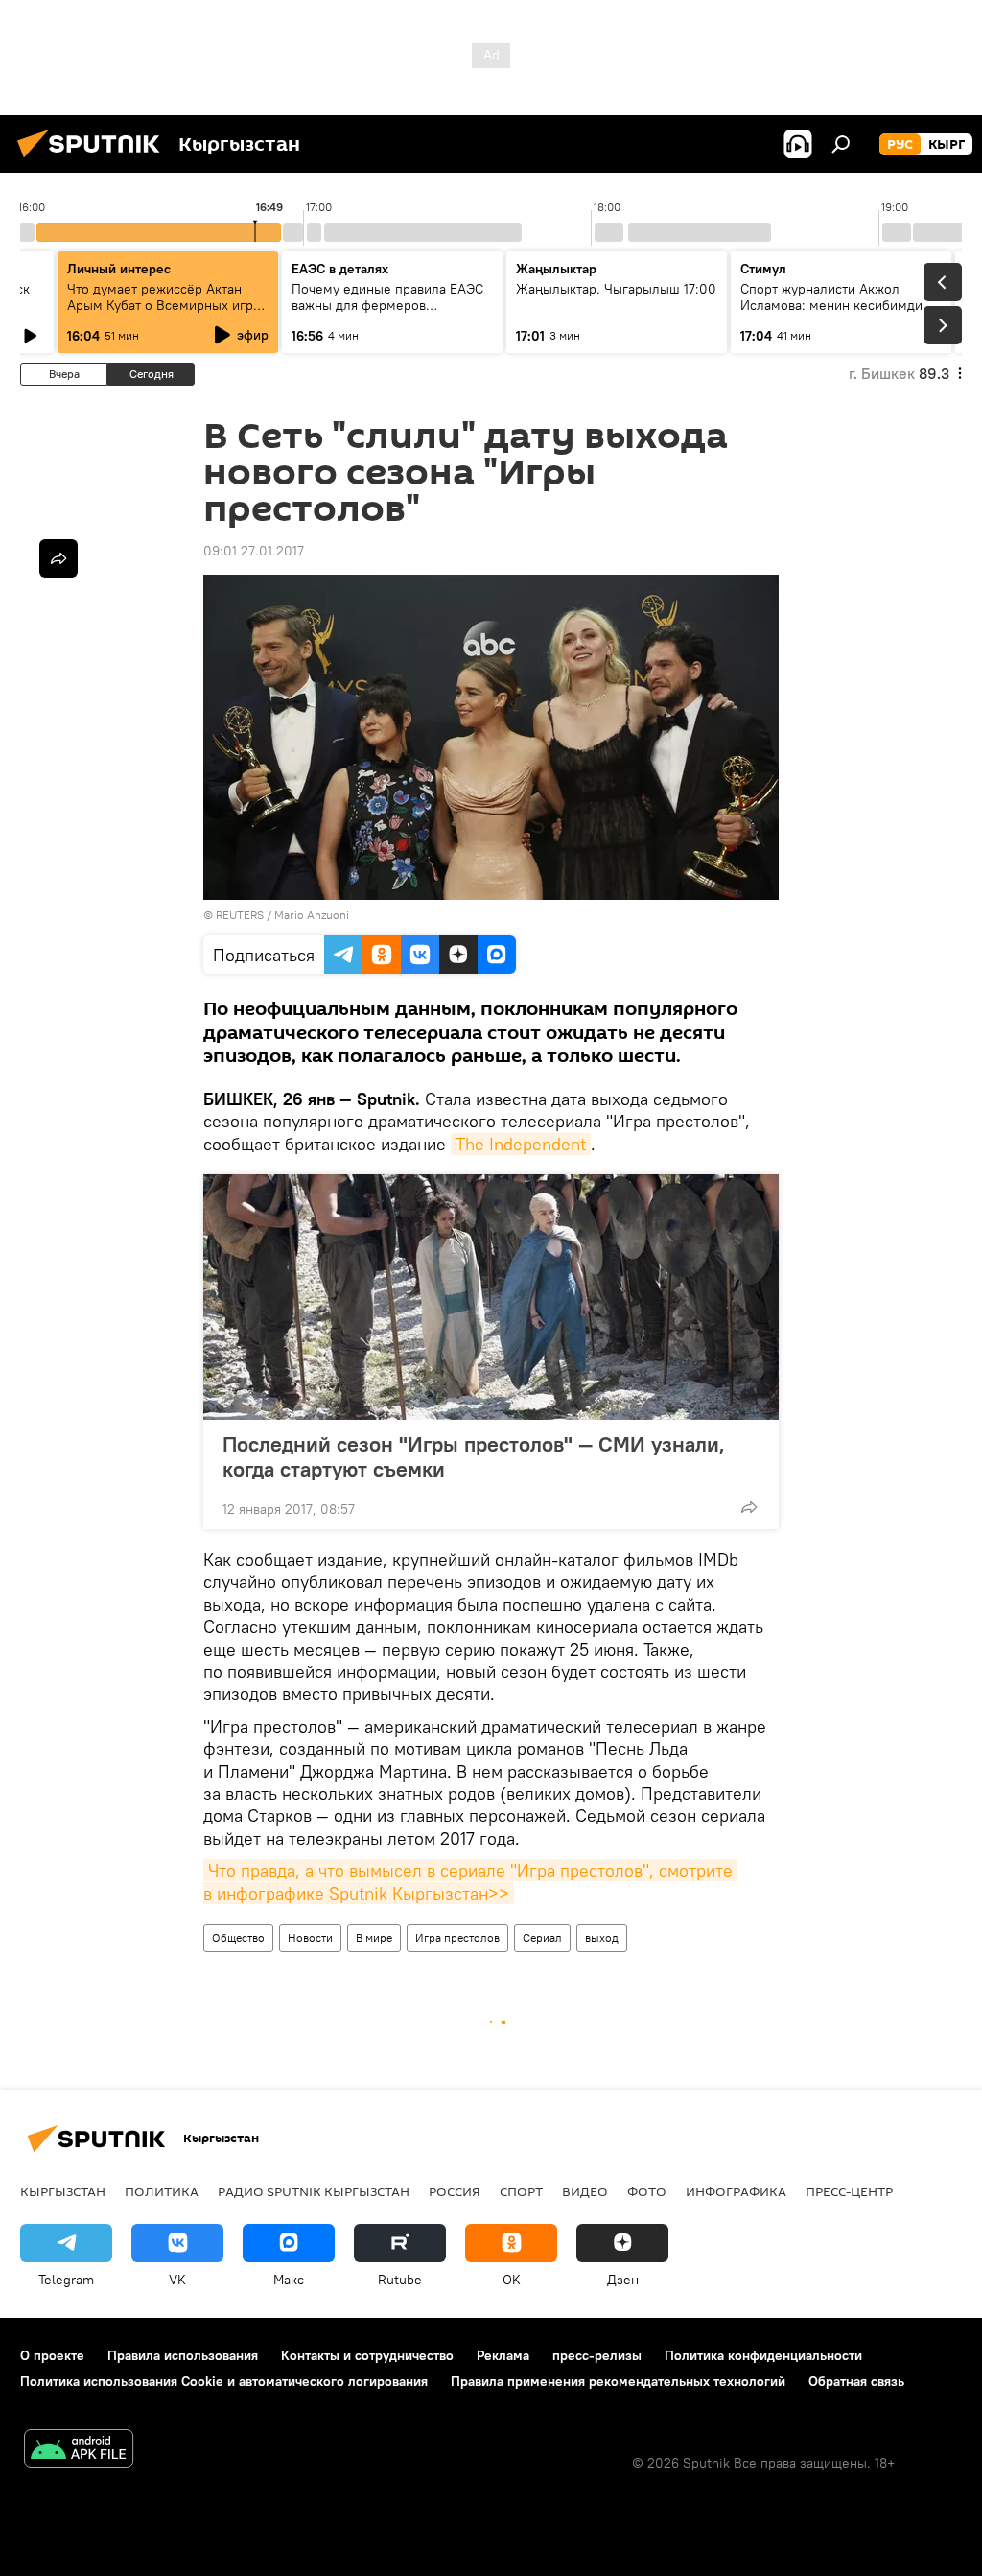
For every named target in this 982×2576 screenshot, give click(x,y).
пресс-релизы (597, 2355)
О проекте (52, 2355)
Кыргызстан (63, 2191)
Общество (238, 1938)
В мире (374, 1938)
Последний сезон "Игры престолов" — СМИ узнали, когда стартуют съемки (474, 1456)
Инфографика (736, 2191)
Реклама (503, 2355)
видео (585, 2191)
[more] (749, 1507)
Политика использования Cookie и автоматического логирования (224, 2381)
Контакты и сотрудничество (367, 2355)
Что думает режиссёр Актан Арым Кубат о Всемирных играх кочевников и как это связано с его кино (167, 313)
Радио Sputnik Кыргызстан (314, 2191)
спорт (521, 2191)
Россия (455, 2191)
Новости (310, 1938)
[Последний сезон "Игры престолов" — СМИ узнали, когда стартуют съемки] (491, 1297)
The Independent (521, 1144)
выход (602, 1938)
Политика (162, 2191)
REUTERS (240, 915)
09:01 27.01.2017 (254, 551)
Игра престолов (457, 1938)
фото (647, 2191)
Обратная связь (856, 2381)
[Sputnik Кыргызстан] (94, 160)
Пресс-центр (849, 2191)
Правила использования (183, 2355)
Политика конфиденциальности (763, 2355)
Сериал (542, 1938)
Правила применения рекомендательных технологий (618, 2381)
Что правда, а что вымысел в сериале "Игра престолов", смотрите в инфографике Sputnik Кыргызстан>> (470, 1881)
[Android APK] (79, 2451)
